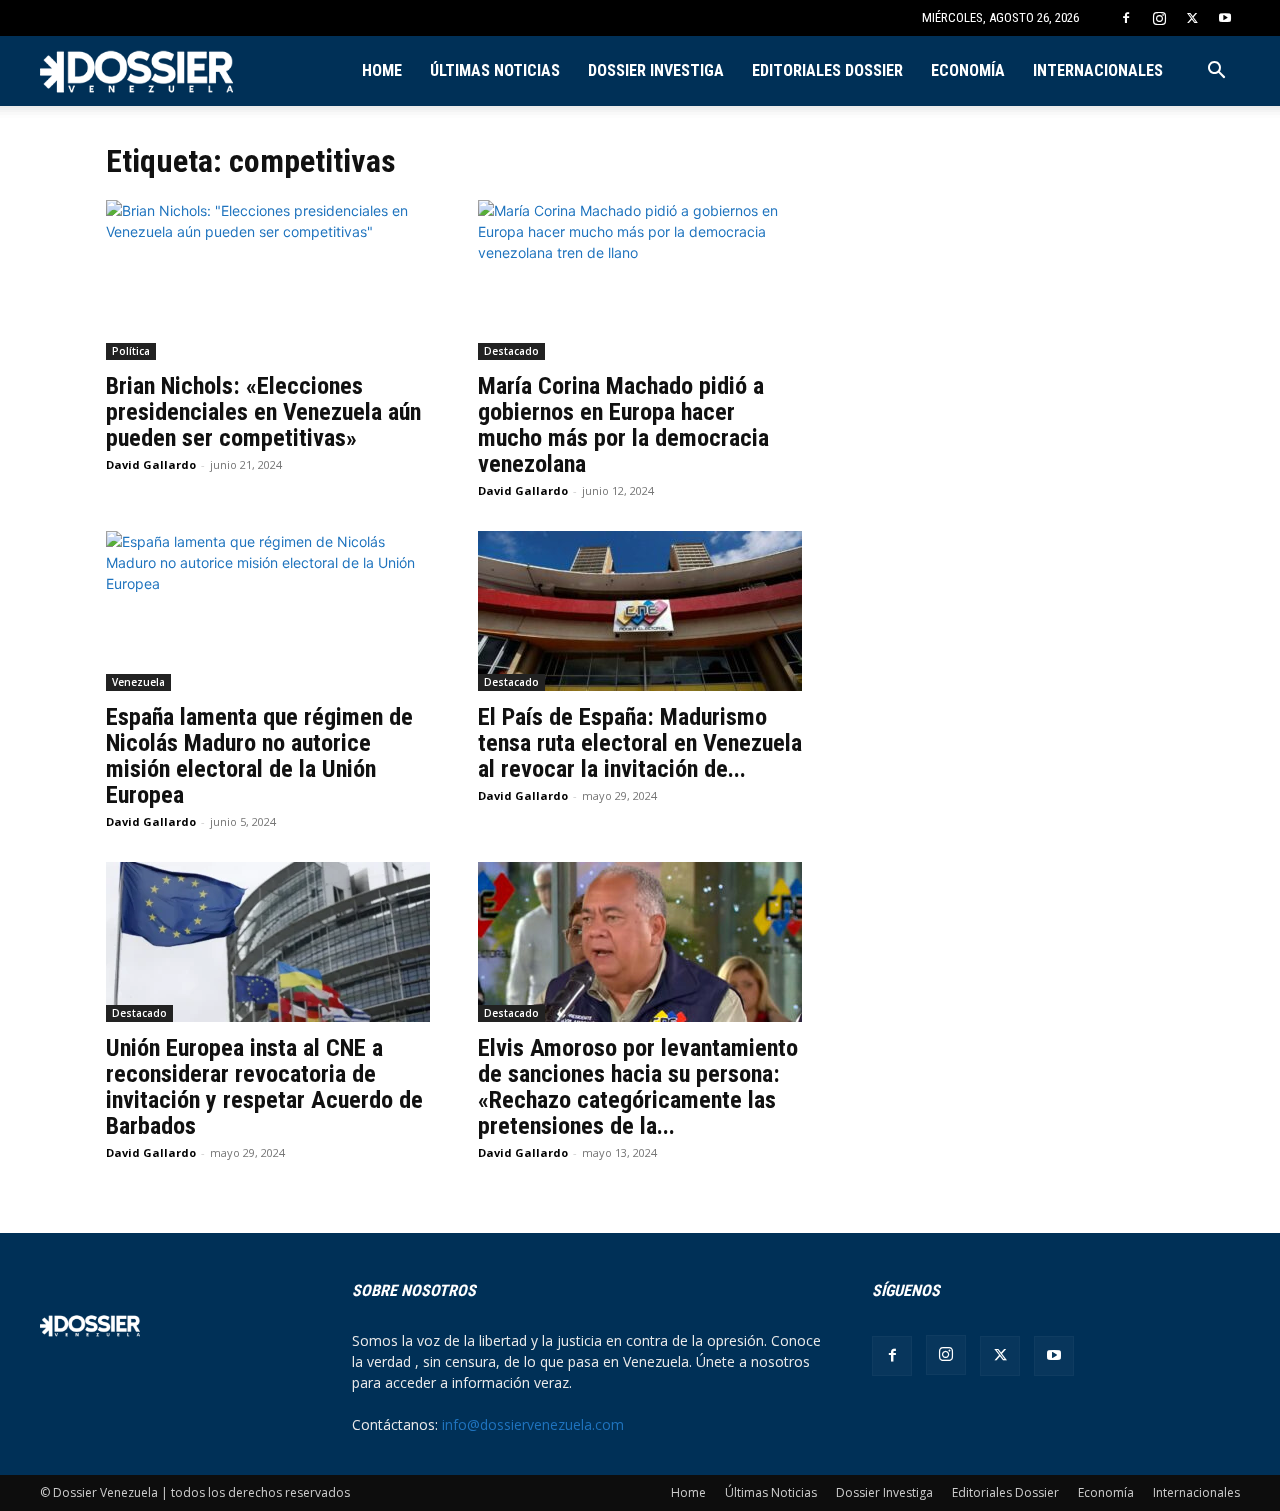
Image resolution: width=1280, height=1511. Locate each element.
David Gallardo (151, 464)
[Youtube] (1225, 18)
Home (382, 70)
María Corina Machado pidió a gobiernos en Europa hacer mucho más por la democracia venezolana (623, 425)
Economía (968, 70)
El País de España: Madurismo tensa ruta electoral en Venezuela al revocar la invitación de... (640, 743)
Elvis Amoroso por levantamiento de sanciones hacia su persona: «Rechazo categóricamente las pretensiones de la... (638, 1087)
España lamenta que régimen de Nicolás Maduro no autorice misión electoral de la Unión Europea (259, 756)
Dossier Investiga (656, 70)
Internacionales (1098, 70)
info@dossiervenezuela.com (533, 1424)
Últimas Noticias (495, 70)
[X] (1192, 18)
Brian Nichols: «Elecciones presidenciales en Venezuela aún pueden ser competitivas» (263, 412)
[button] (1216, 72)
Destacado (511, 351)
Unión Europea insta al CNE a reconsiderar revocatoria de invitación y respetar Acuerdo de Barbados (264, 1087)
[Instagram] (1159, 18)
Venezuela (138, 682)
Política (131, 351)
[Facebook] (1126, 18)
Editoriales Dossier (827, 70)
